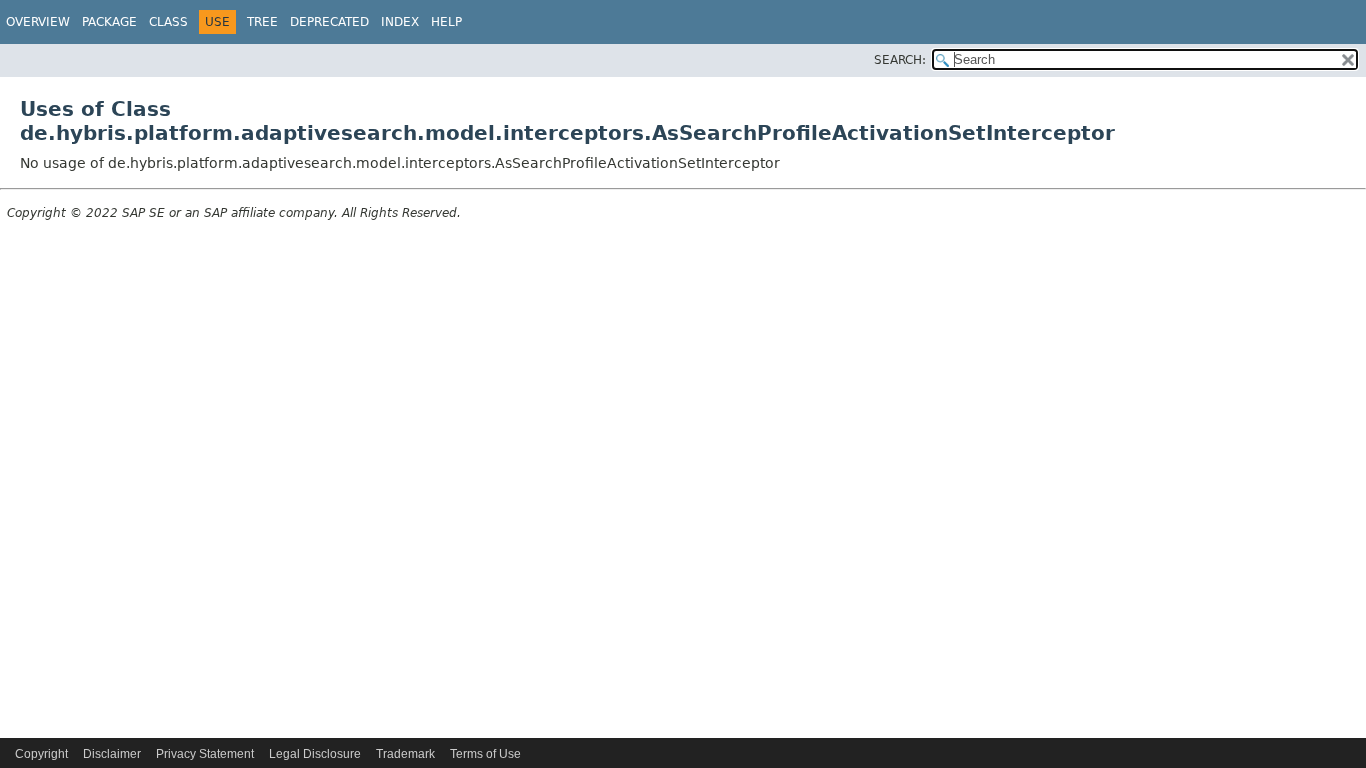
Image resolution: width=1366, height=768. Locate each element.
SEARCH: (900, 60)
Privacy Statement (205, 754)
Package (109, 22)
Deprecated (329, 22)
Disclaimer (112, 754)
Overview (38, 22)
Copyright (41, 754)
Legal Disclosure (315, 754)
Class (168, 22)
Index (400, 22)
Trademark (405, 754)
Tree (262, 22)
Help (446, 22)
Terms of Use (485, 754)
